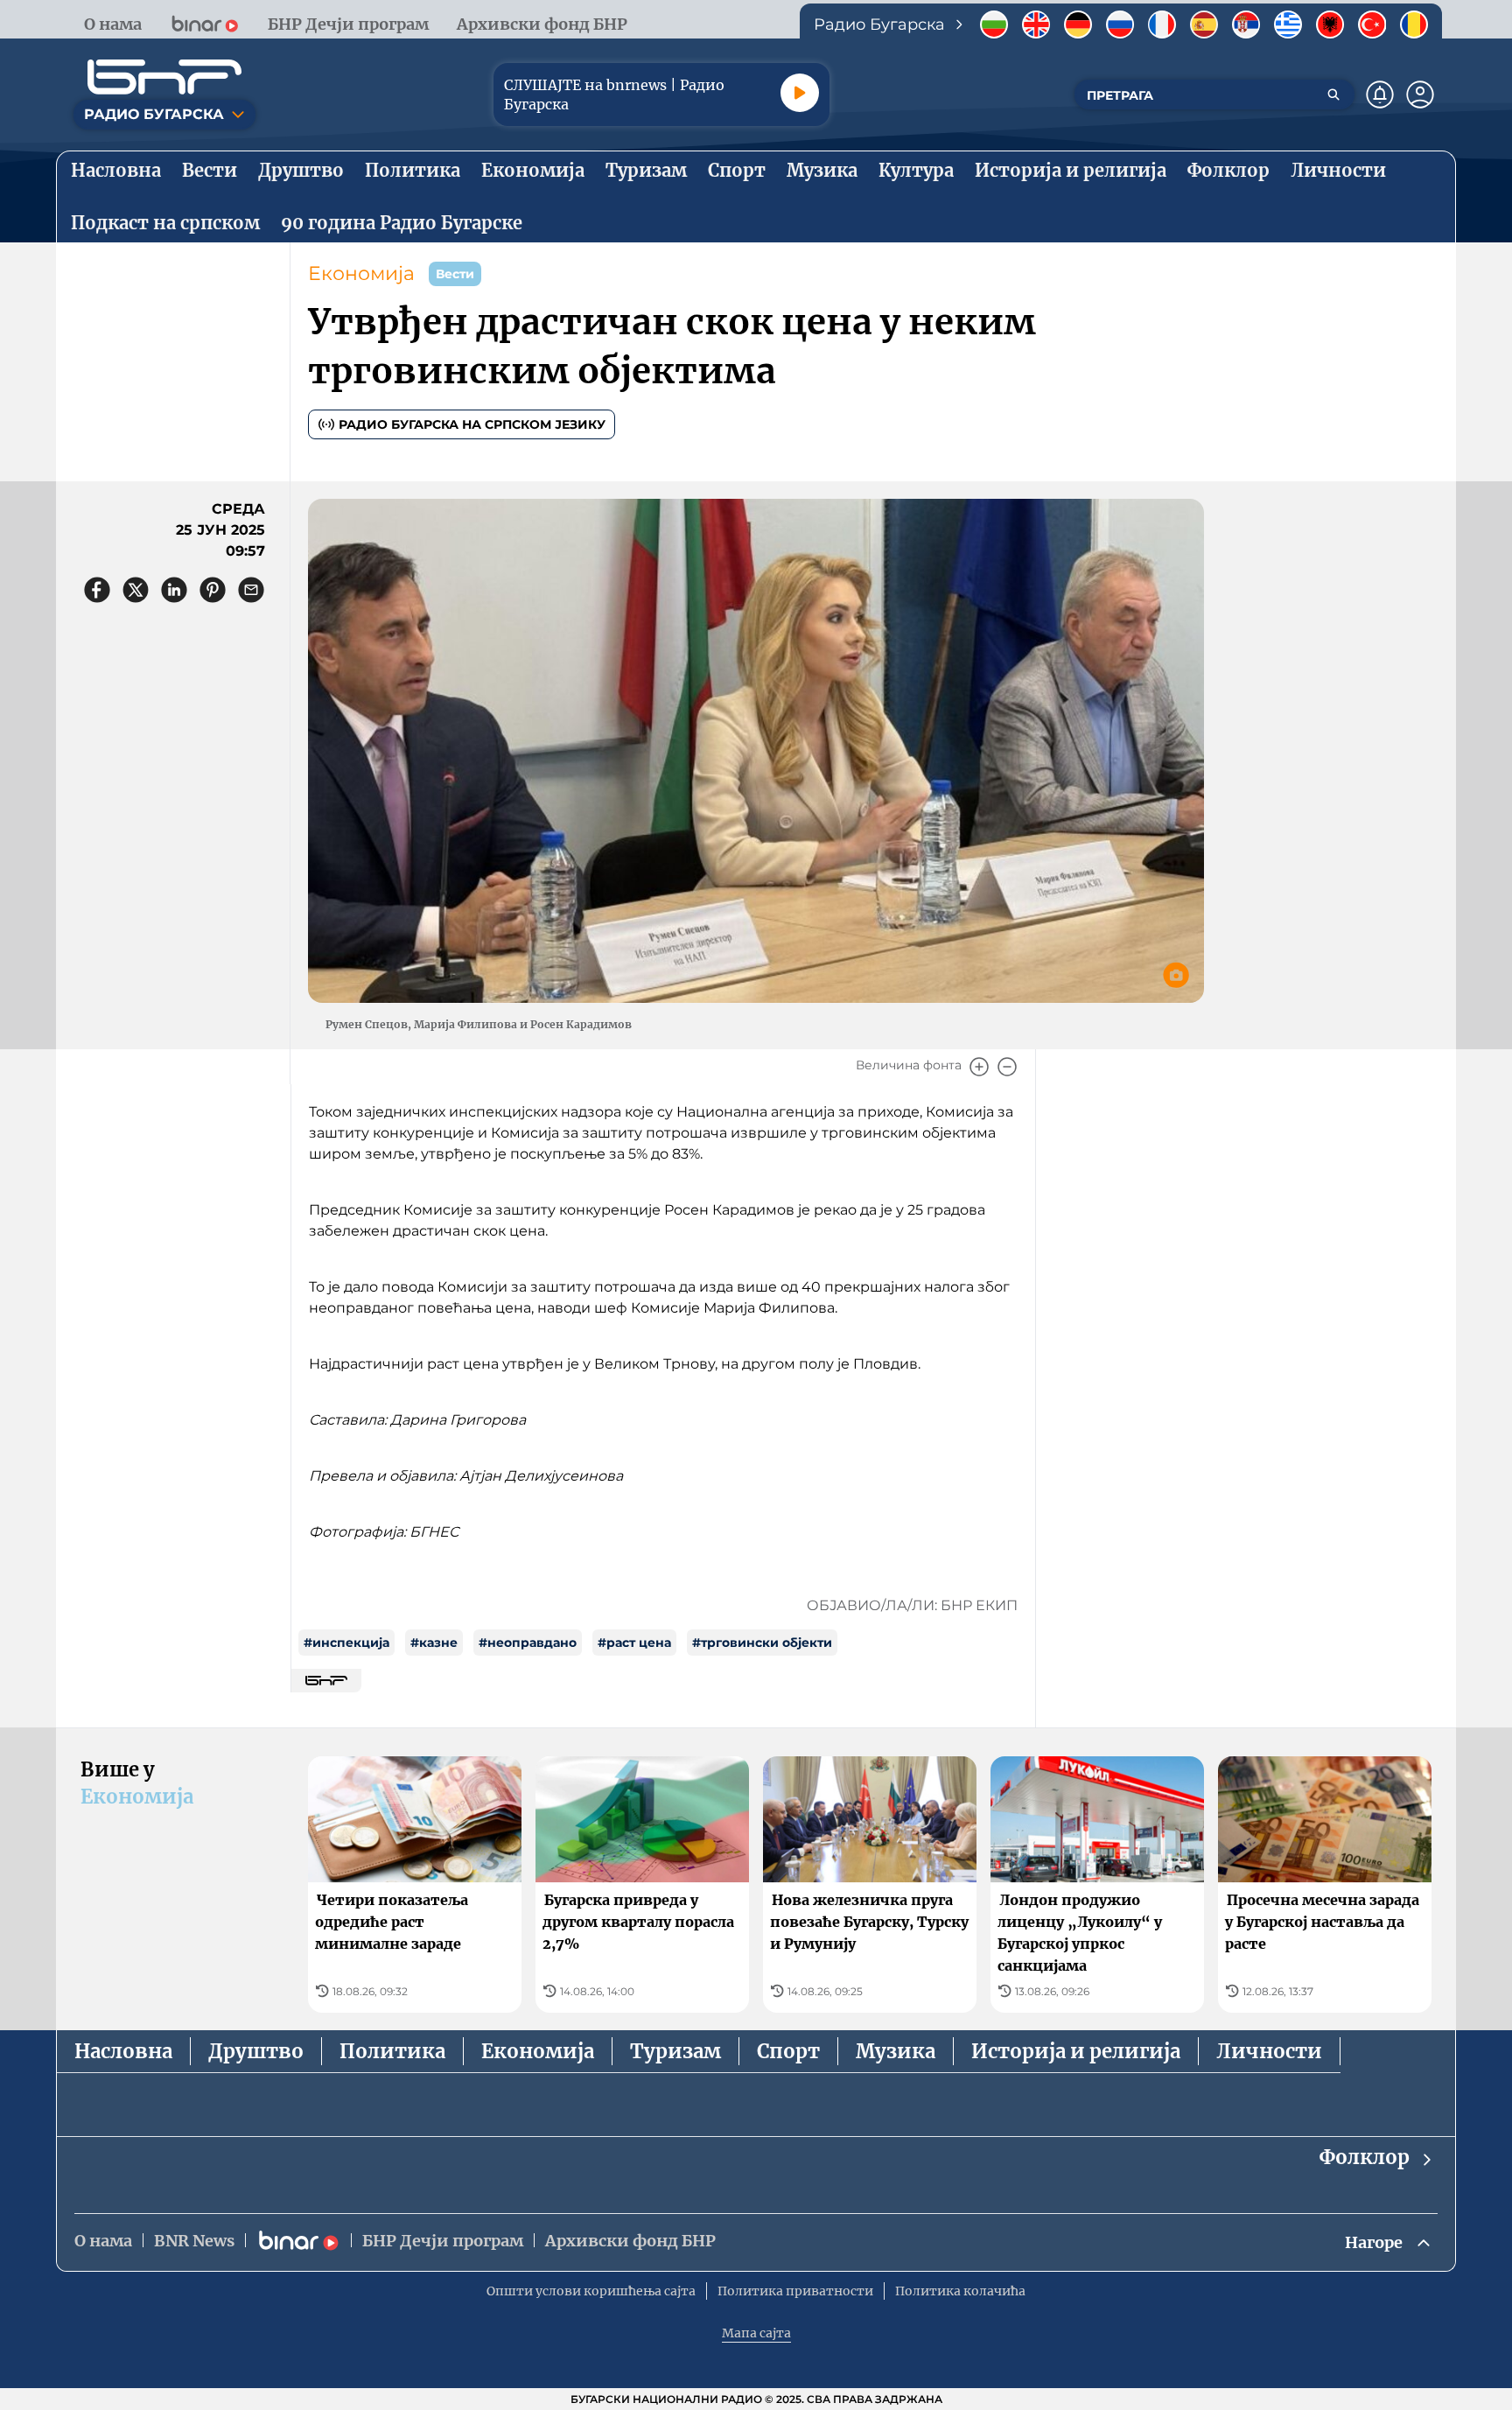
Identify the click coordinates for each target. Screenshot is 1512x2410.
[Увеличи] (979, 1067)
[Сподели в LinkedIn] (174, 590)
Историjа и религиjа (1076, 2051)
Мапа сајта (756, 2333)
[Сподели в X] (136, 590)
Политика (392, 2051)
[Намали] (1007, 1067)
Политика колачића (960, 2291)
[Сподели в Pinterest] (213, 590)
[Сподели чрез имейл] (251, 590)
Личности (1269, 2051)
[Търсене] (1333, 95)
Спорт (788, 2051)
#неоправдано (528, 1643)
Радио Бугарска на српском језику (472, 424)
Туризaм (675, 2051)
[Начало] (164, 77)
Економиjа (361, 273)
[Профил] (1420, 95)
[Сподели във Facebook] (97, 590)
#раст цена (634, 1643)
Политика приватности (795, 2291)
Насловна (123, 2051)
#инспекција (346, 1643)
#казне (434, 1643)
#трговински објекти (762, 1643)
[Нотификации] (1380, 95)
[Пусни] (800, 93)
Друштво (256, 2051)
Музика (896, 2051)
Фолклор (1365, 2157)
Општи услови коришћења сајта (591, 2291)
